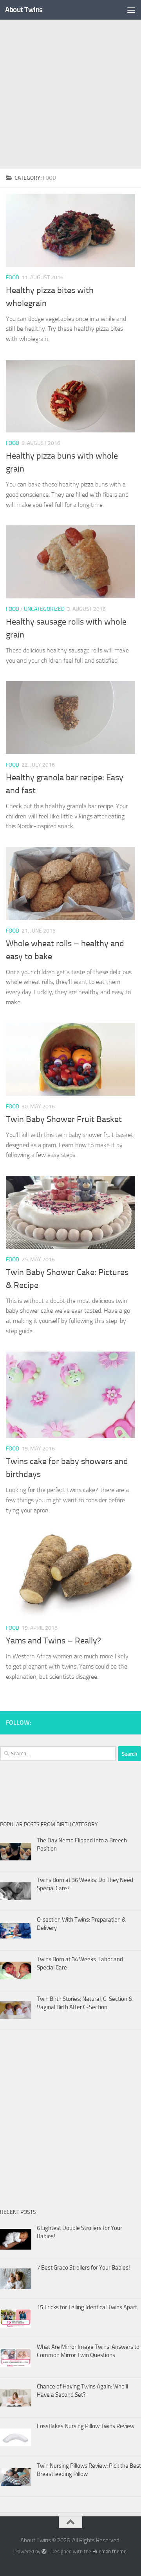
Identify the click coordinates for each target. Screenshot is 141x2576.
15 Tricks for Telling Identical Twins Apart (87, 2307)
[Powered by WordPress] (44, 2551)
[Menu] (131, 10)
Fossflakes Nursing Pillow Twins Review (86, 2426)
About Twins (24, 10)
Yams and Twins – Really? (53, 1641)
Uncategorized (44, 609)
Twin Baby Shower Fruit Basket (64, 1119)
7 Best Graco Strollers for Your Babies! (83, 2268)
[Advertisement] (70, 94)
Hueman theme (109, 2551)
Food (13, 278)
